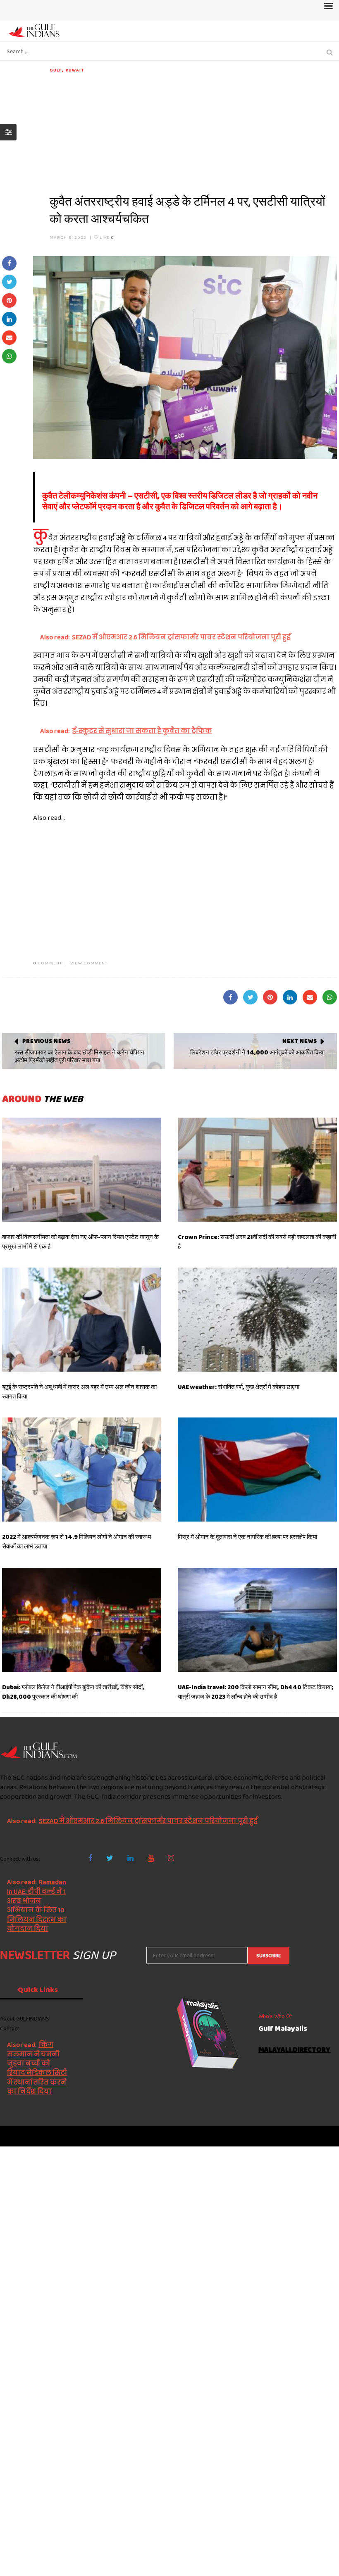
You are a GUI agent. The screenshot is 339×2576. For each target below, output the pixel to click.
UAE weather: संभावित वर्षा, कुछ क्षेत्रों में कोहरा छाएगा (239, 1387)
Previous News (47, 1041)
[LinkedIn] (130, 1858)
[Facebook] (90, 1858)
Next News (300, 1041)
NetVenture (319, 2136)
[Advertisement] (193, 131)
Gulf (56, 70)
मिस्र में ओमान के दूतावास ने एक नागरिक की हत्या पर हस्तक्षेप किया (247, 1537)
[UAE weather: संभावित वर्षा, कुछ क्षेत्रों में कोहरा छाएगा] (257, 1320)
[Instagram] (171, 1858)
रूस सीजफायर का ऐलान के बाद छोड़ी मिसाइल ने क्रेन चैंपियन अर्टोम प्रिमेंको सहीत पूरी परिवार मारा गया (79, 1057)
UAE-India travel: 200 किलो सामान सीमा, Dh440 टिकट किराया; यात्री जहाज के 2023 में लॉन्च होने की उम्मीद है (255, 1692)
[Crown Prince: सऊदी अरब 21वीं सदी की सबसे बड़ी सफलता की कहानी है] (257, 1170)
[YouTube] (151, 1858)
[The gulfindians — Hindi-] (35, 30)
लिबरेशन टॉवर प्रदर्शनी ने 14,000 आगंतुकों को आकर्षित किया (257, 1052)
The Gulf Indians (46, 2136)
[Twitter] (110, 1858)
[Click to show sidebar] (8, 132)
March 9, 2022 (68, 237)
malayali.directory (294, 2050)
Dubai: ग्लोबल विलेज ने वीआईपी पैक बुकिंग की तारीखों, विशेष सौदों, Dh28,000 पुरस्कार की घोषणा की (73, 1692)
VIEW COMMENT (89, 963)
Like (106, 237)
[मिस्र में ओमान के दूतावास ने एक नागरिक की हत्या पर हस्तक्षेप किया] (257, 1470)
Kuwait (75, 70)
